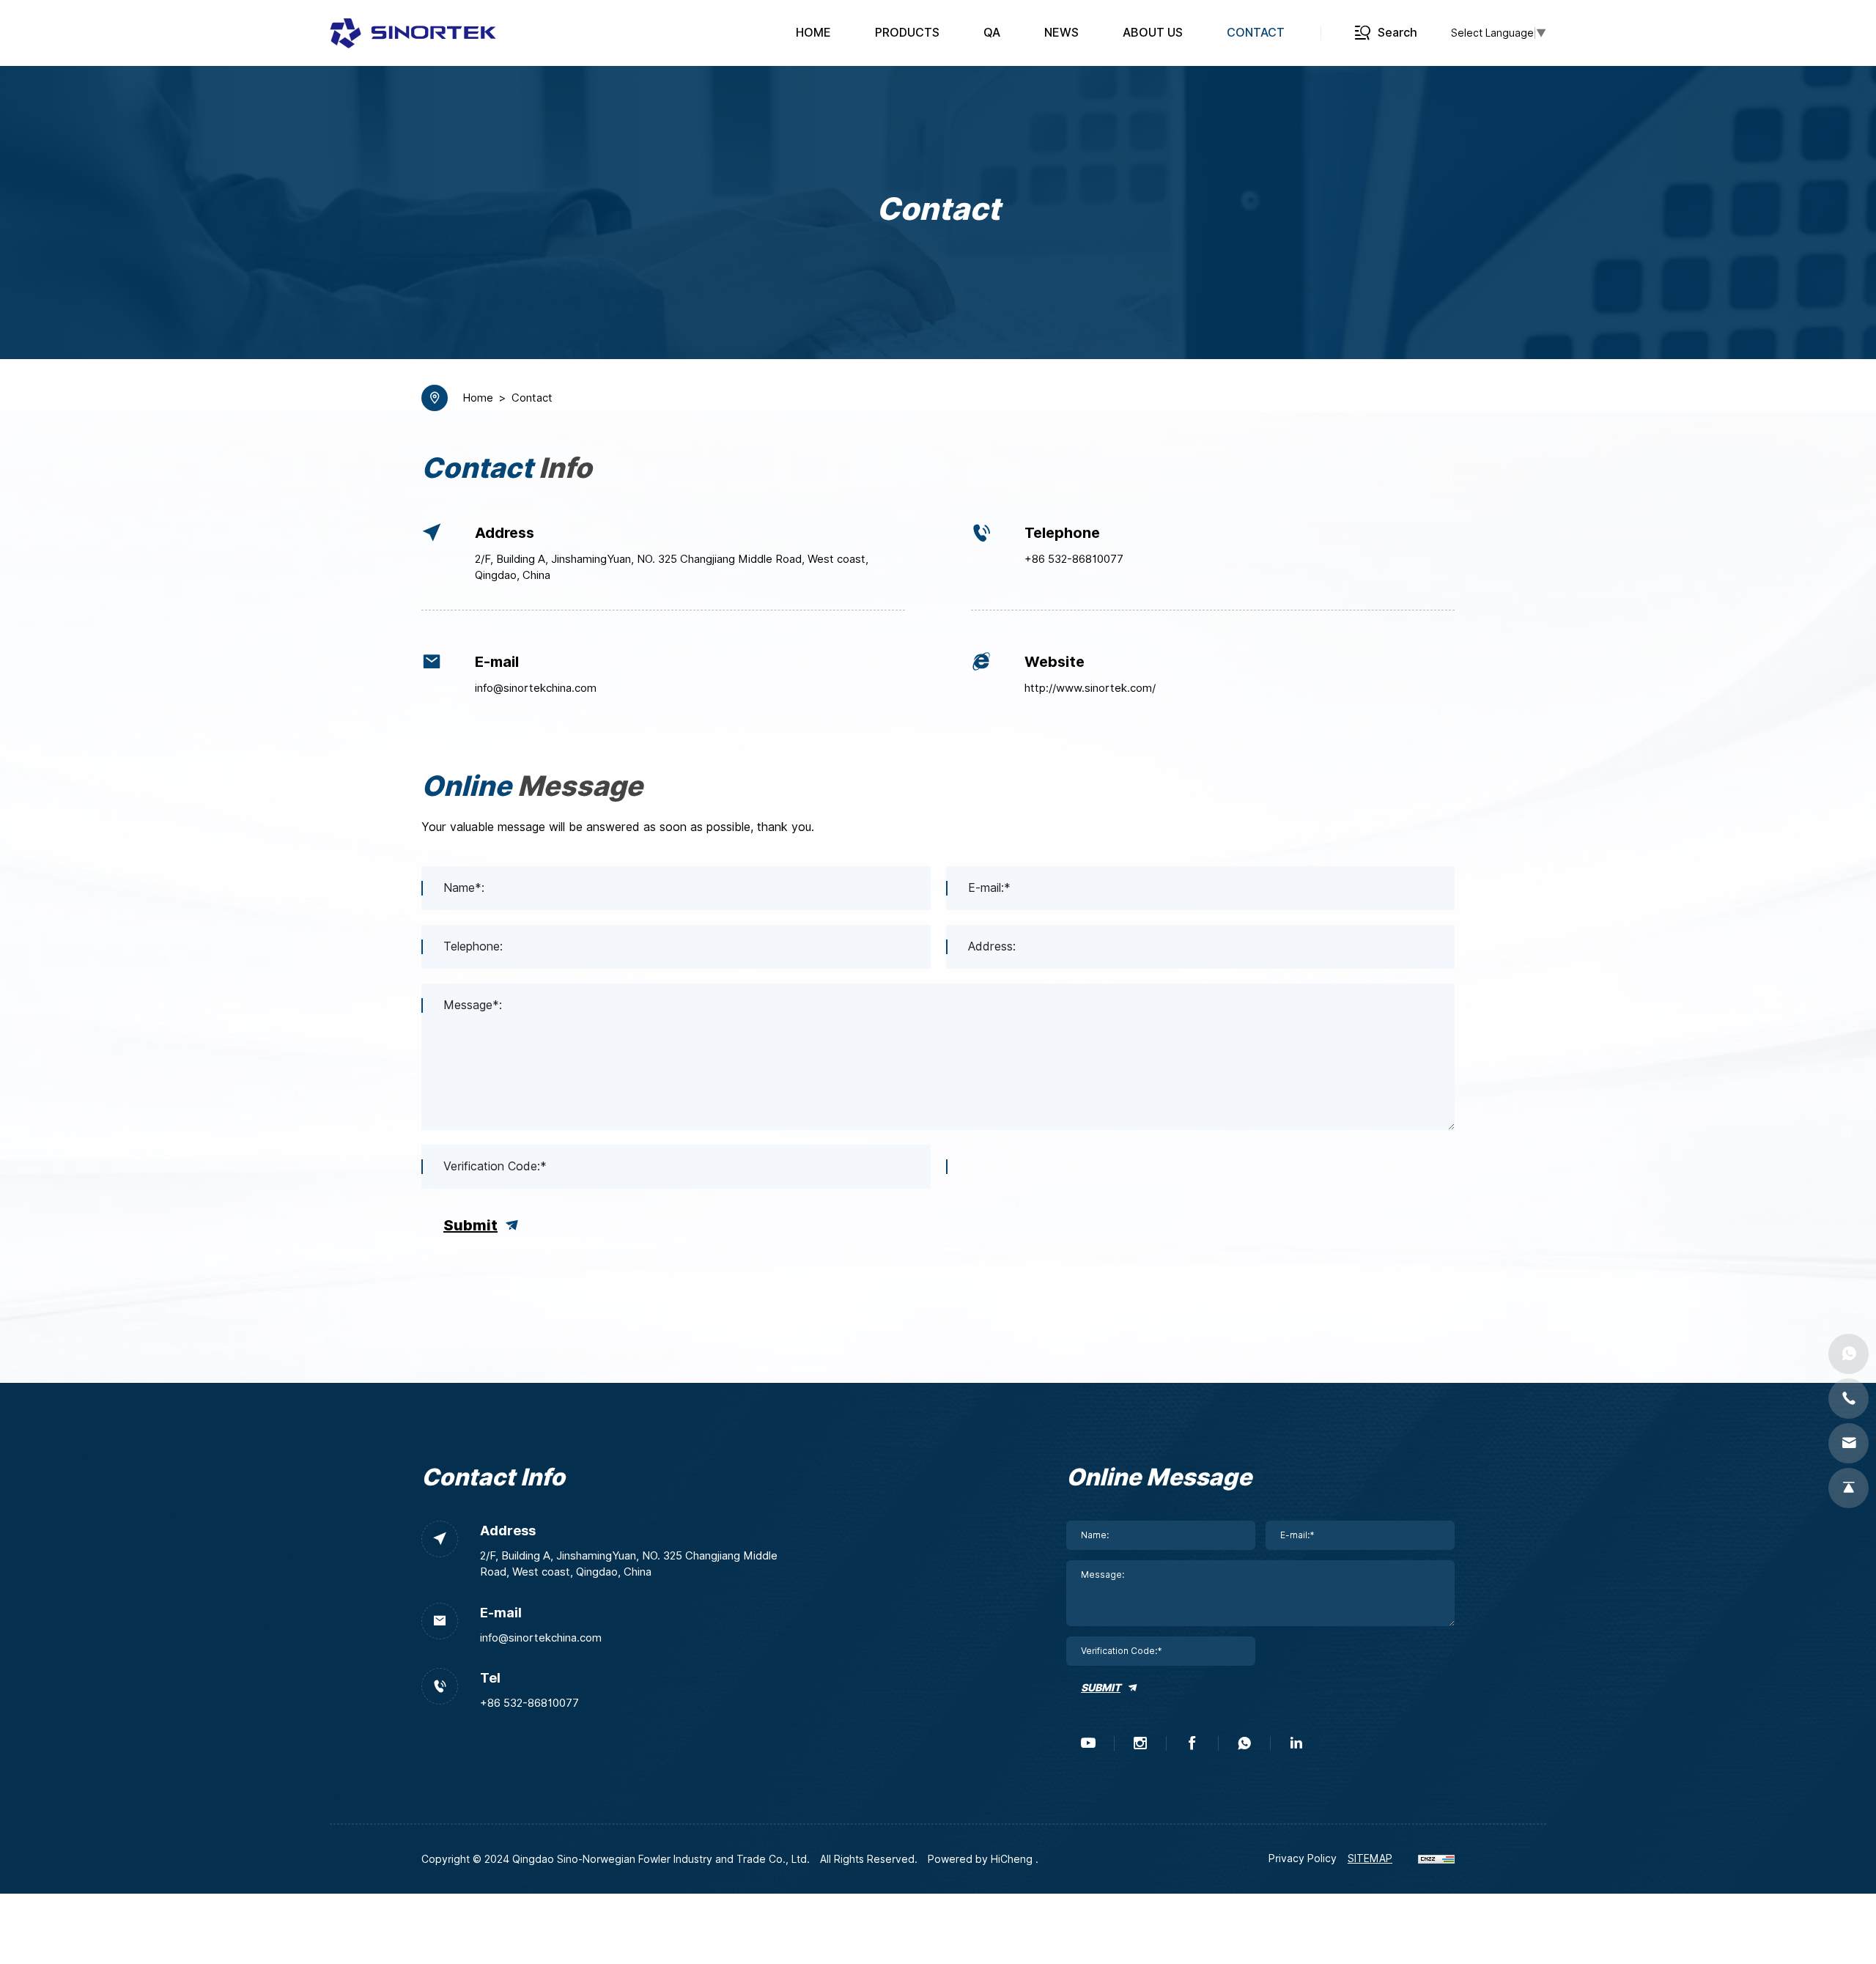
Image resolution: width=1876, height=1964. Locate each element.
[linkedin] (1296, 1743)
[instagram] (1140, 1743)
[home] (413, 33)
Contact (532, 398)
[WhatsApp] (1849, 1354)
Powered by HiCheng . (983, 1859)
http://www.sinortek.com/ (1090, 688)
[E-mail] (1849, 1443)
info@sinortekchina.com (536, 688)
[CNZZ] (1436, 1858)
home (478, 398)
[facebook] (1192, 1743)
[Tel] (1849, 1399)
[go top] (1849, 1488)
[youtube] (1088, 1743)
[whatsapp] (1244, 1743)
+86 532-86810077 (1074, 559)
